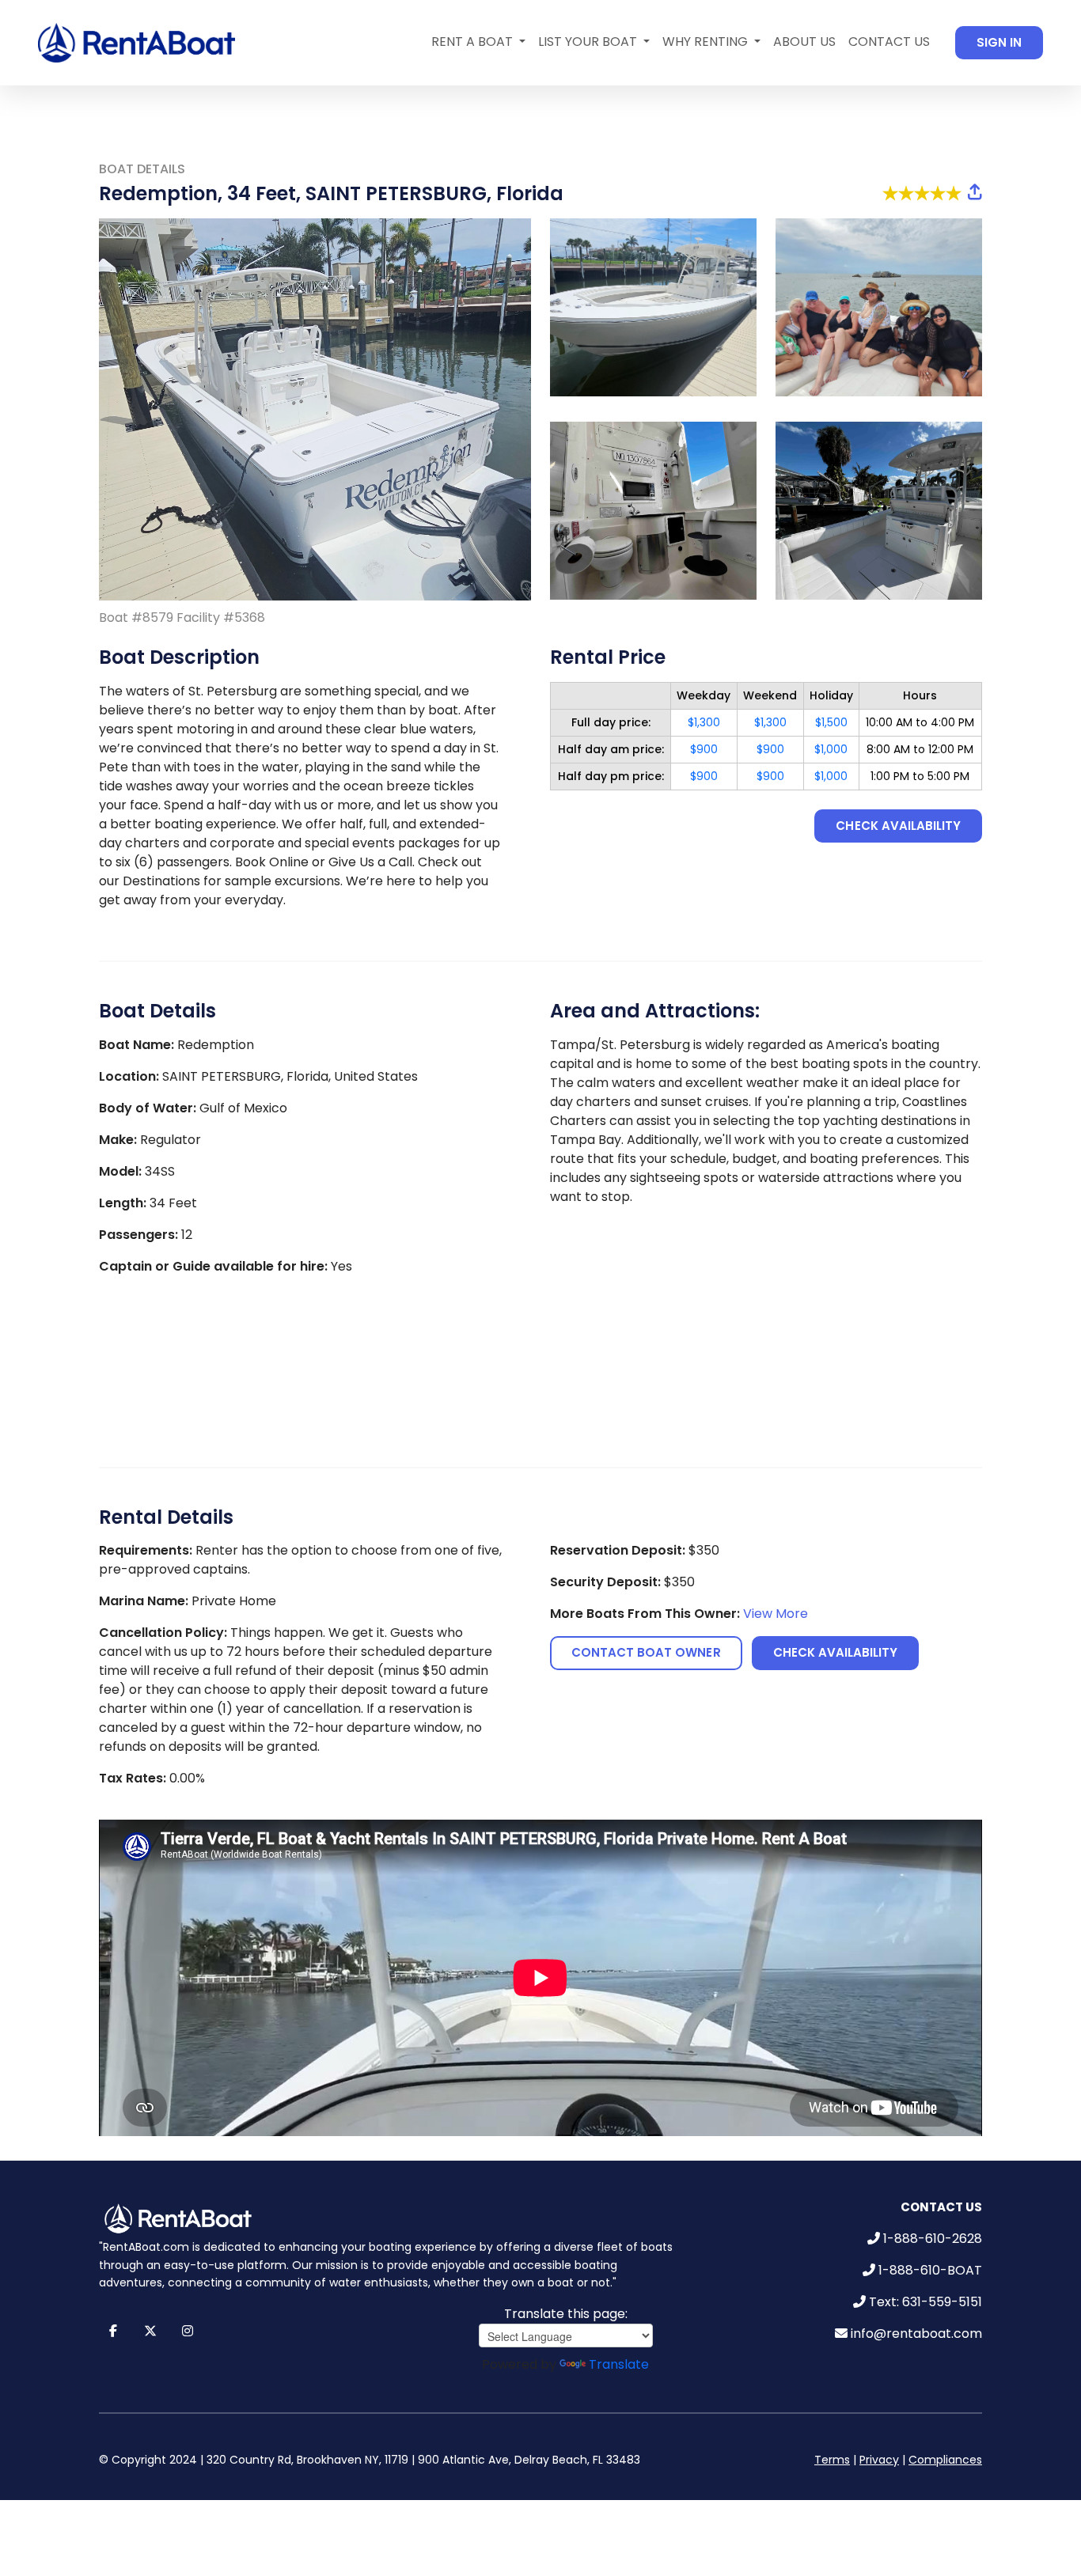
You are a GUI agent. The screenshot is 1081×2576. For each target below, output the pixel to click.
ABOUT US (804, 42)
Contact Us (941, 2207)
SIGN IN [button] (999, 42)
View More (776, 1614)
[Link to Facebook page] (113, 2331)
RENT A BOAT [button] (474, 42)
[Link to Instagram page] (187, 2331)
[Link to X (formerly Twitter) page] (150, 2331)
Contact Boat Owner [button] (646, 1652)
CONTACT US (889, 42)
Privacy (879, 2460)
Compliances (945, 2460)
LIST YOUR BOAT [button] (589, 42)
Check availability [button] (898, 826)
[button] (975, 192)
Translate (619, 2364)
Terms (832, 2460)
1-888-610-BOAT (930, 2270)
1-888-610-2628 (933, 2239)
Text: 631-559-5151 (925, 2302)
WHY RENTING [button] (707, 42)
